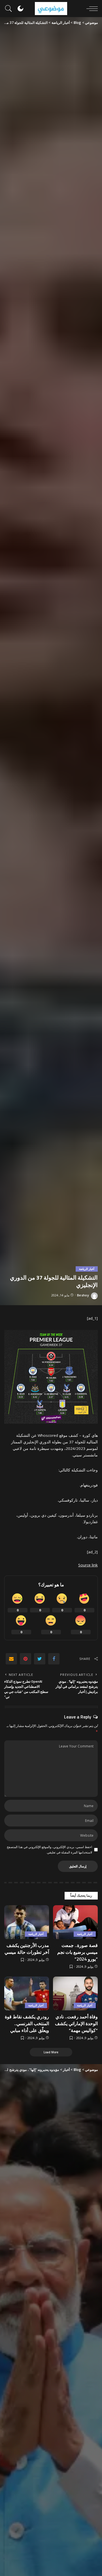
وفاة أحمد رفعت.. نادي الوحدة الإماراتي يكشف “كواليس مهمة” (76, 2023)
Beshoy (83, 1295)
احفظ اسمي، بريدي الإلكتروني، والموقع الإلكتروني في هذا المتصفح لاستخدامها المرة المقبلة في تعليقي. (49, 1850)
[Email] (11, 1659)
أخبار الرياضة (87, 1269)
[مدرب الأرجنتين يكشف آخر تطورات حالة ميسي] (27, 1922)
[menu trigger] (91, 9)
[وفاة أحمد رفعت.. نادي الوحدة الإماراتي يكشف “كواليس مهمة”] (75, 1993)
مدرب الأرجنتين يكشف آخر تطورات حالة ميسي (27, 1949)
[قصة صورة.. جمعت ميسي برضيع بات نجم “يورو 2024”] (75, 1922)
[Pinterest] (25, 1659)
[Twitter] (40, 1659)
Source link (88, 1565)
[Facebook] (54, 1659)
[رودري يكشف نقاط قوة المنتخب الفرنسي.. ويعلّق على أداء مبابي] (27, 1993)
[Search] (10, 9)
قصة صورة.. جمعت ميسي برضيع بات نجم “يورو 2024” (77, 1952)
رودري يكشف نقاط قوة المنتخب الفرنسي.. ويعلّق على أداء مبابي (27, 2023)
